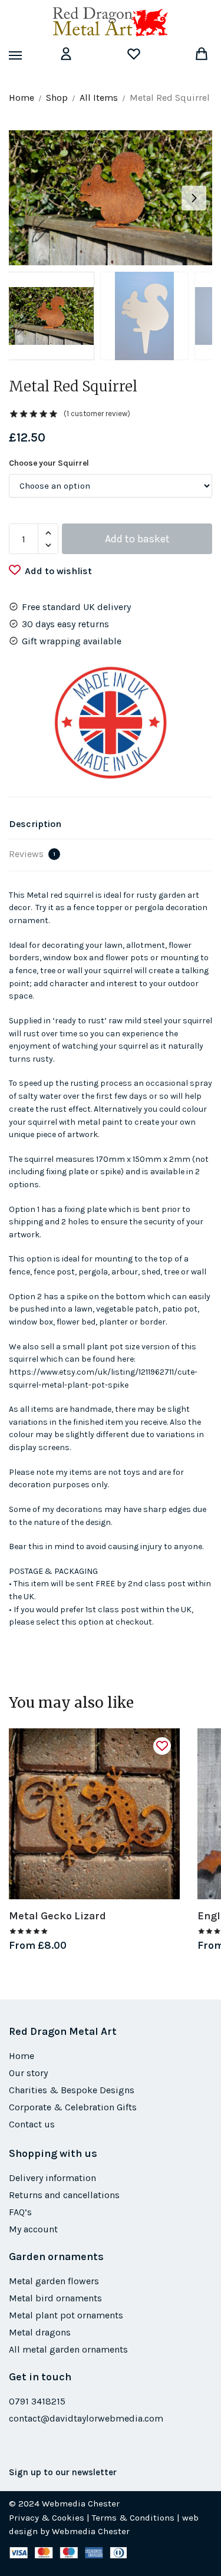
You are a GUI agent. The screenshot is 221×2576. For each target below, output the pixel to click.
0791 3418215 (37, 2401)
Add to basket (137, 539)
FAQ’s (20, 2212)
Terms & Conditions (133, 2518)
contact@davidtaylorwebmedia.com (86, 2418)
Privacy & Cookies (47, 2518)
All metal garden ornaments (68, 2349)
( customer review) (97, 414)
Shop (57, 98)
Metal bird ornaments (55, 2298)
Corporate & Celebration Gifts (73, 2107)
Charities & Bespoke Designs (72, 2090)
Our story (28, 2073)
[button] (194, 198)
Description (35, 824)
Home (22, 98)
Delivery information (52, 2178)
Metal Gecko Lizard (57, 1916)
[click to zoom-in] (111, 198)
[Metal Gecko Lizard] (94, 1814)
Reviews (32, 854)
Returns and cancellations (64, 2195)
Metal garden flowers (54, 2281)
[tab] (111, 824)
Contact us (32, 2124)
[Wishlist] (162, 1746)
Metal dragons (40, 2332)
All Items (99, 98)
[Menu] (27, 56)
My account (33, 2229)
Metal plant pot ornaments (66, 2315)
